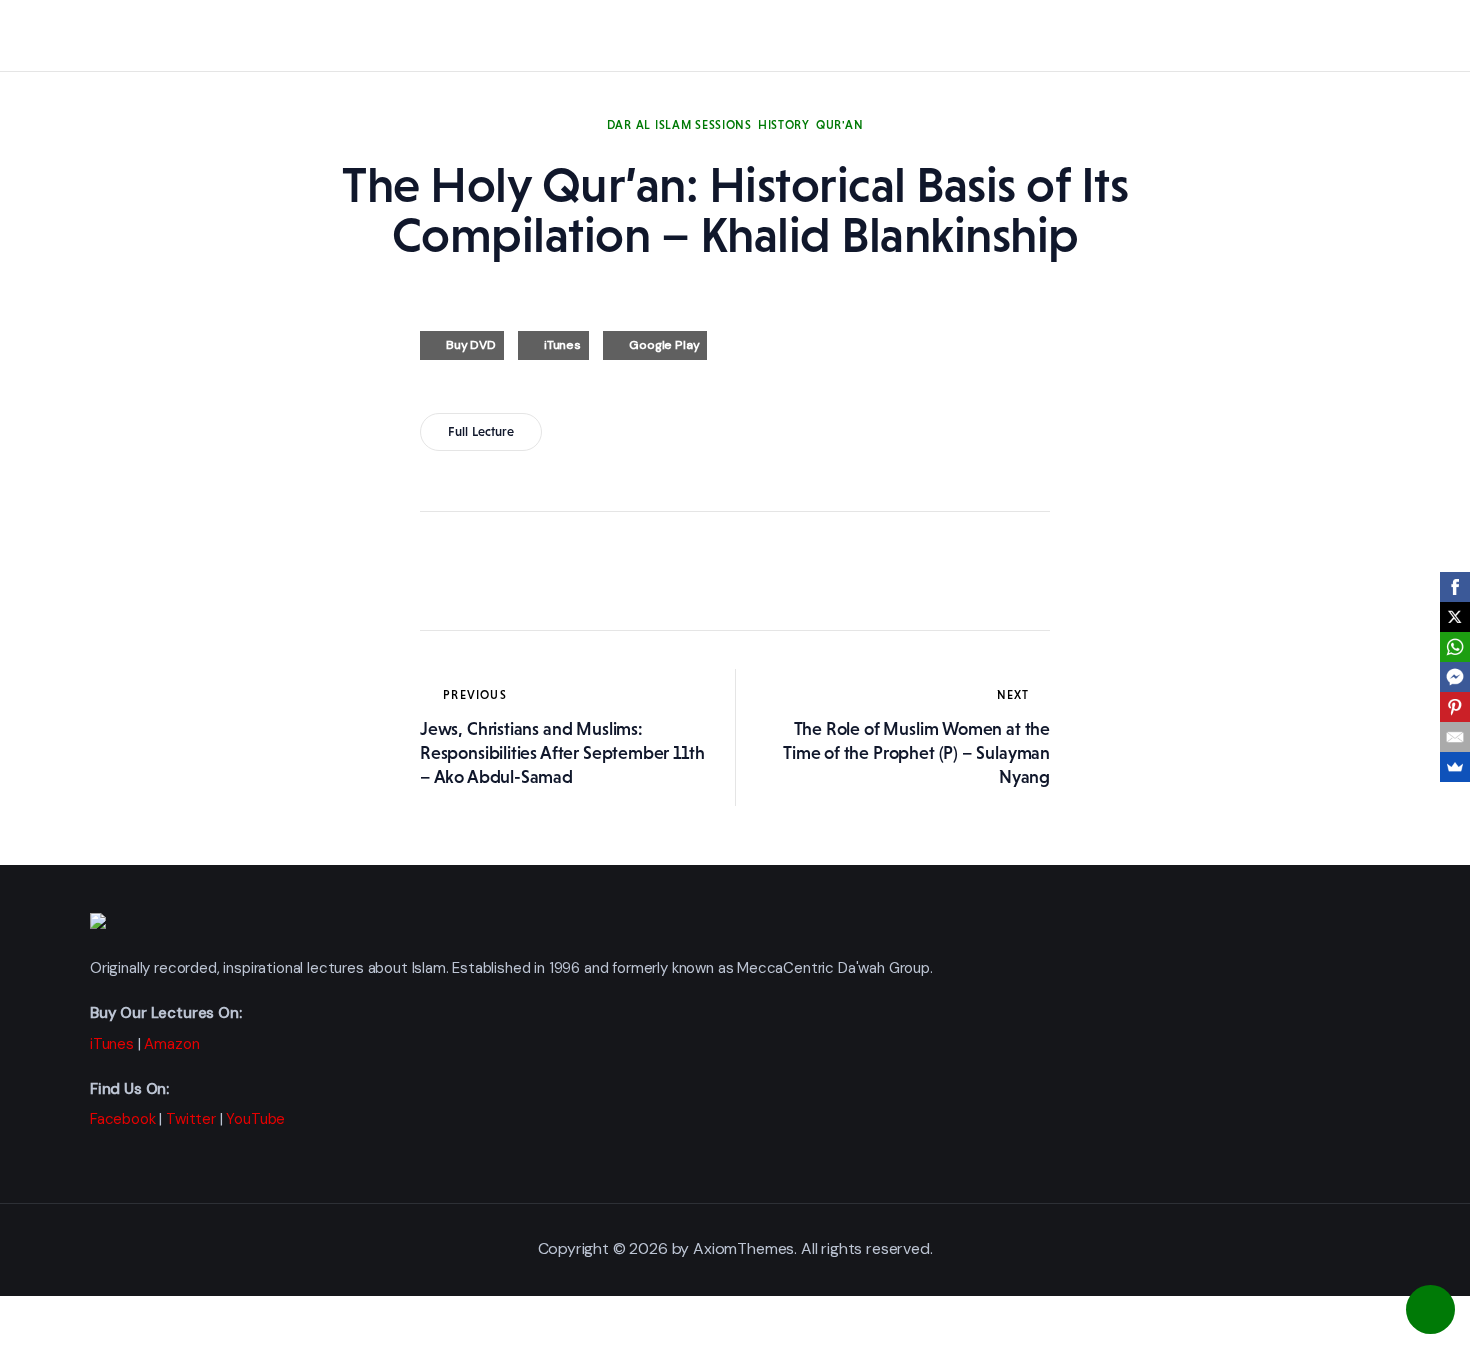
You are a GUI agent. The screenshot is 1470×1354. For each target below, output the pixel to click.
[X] (1455, 617)
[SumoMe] (1455, 767)
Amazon (171, 1044)
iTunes (562, 345)
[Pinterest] (1455, 707)
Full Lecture (481, 431)
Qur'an (839, 125)
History (784, 125)
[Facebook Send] (1455, 677)
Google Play (664, 345)
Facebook (123, 1119)
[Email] (1455, 737)
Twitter (191, 1119)
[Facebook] (1455, 587)
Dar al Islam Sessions (679, 125)
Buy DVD (471, 345)
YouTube (255, 1119)
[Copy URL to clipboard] (620, 571)
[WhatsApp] (1455, 647)
